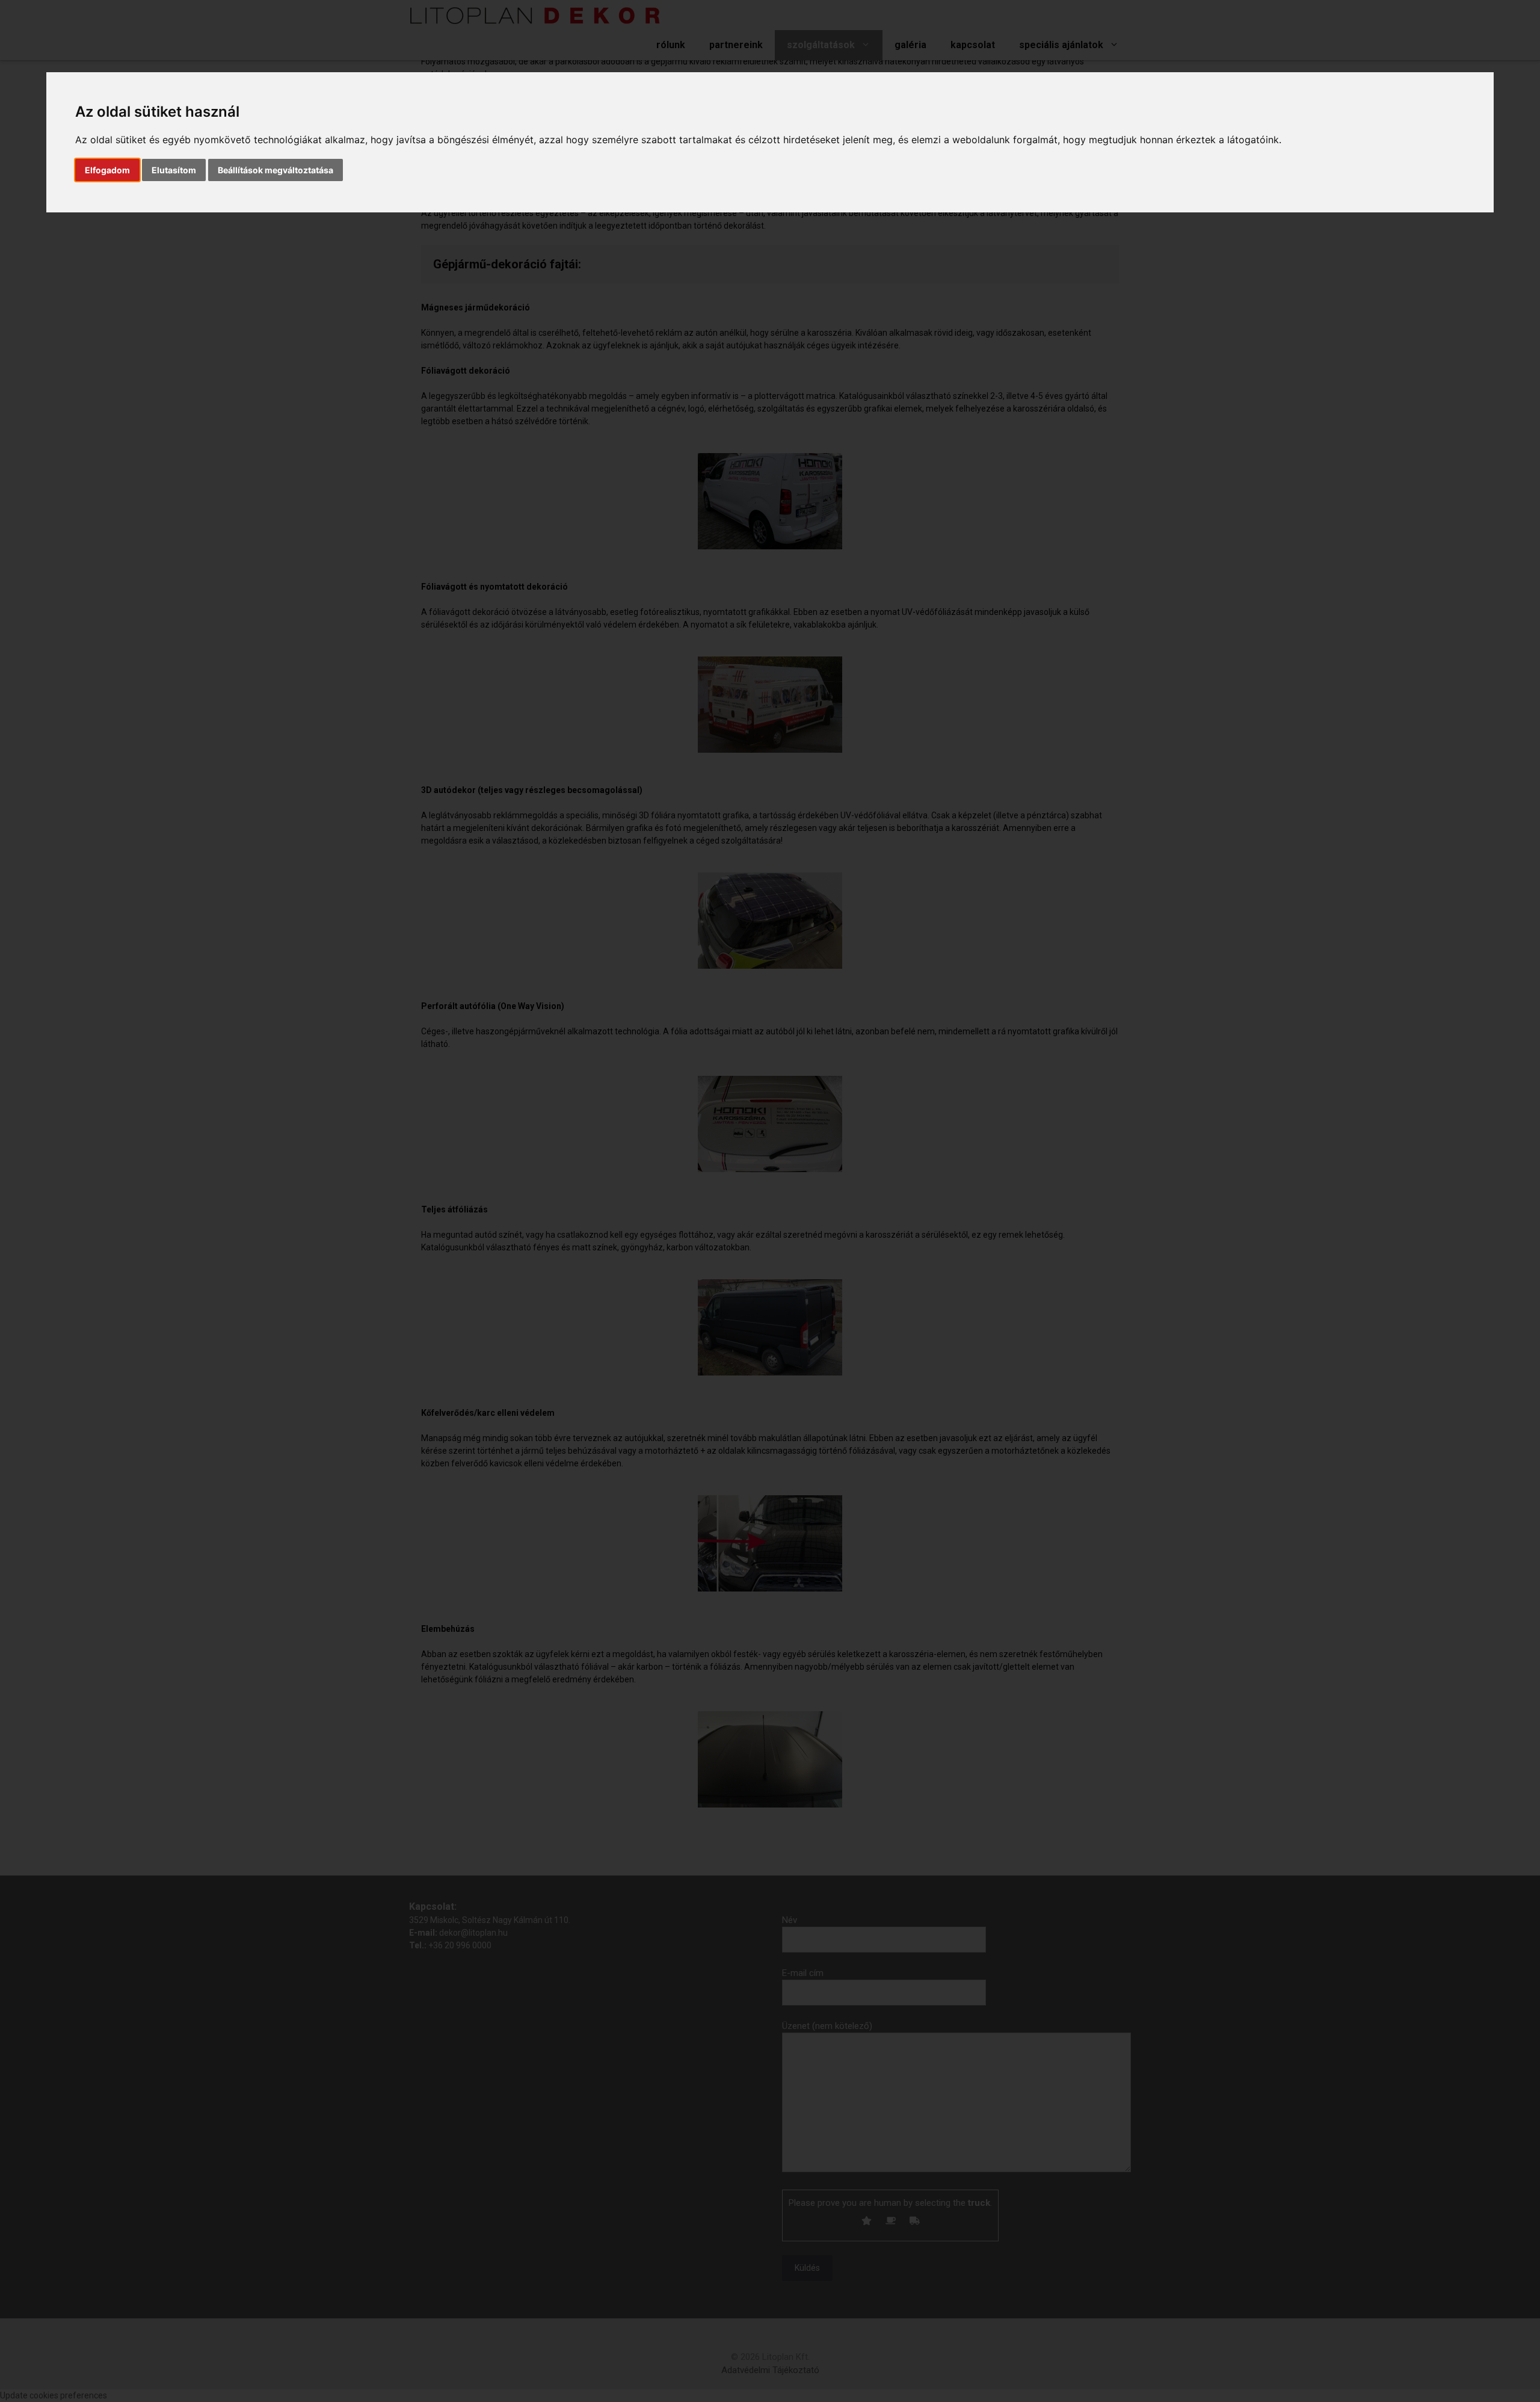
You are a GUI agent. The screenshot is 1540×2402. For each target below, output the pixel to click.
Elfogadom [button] (107, 170)
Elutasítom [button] (174, 170)
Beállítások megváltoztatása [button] (276, 170)
